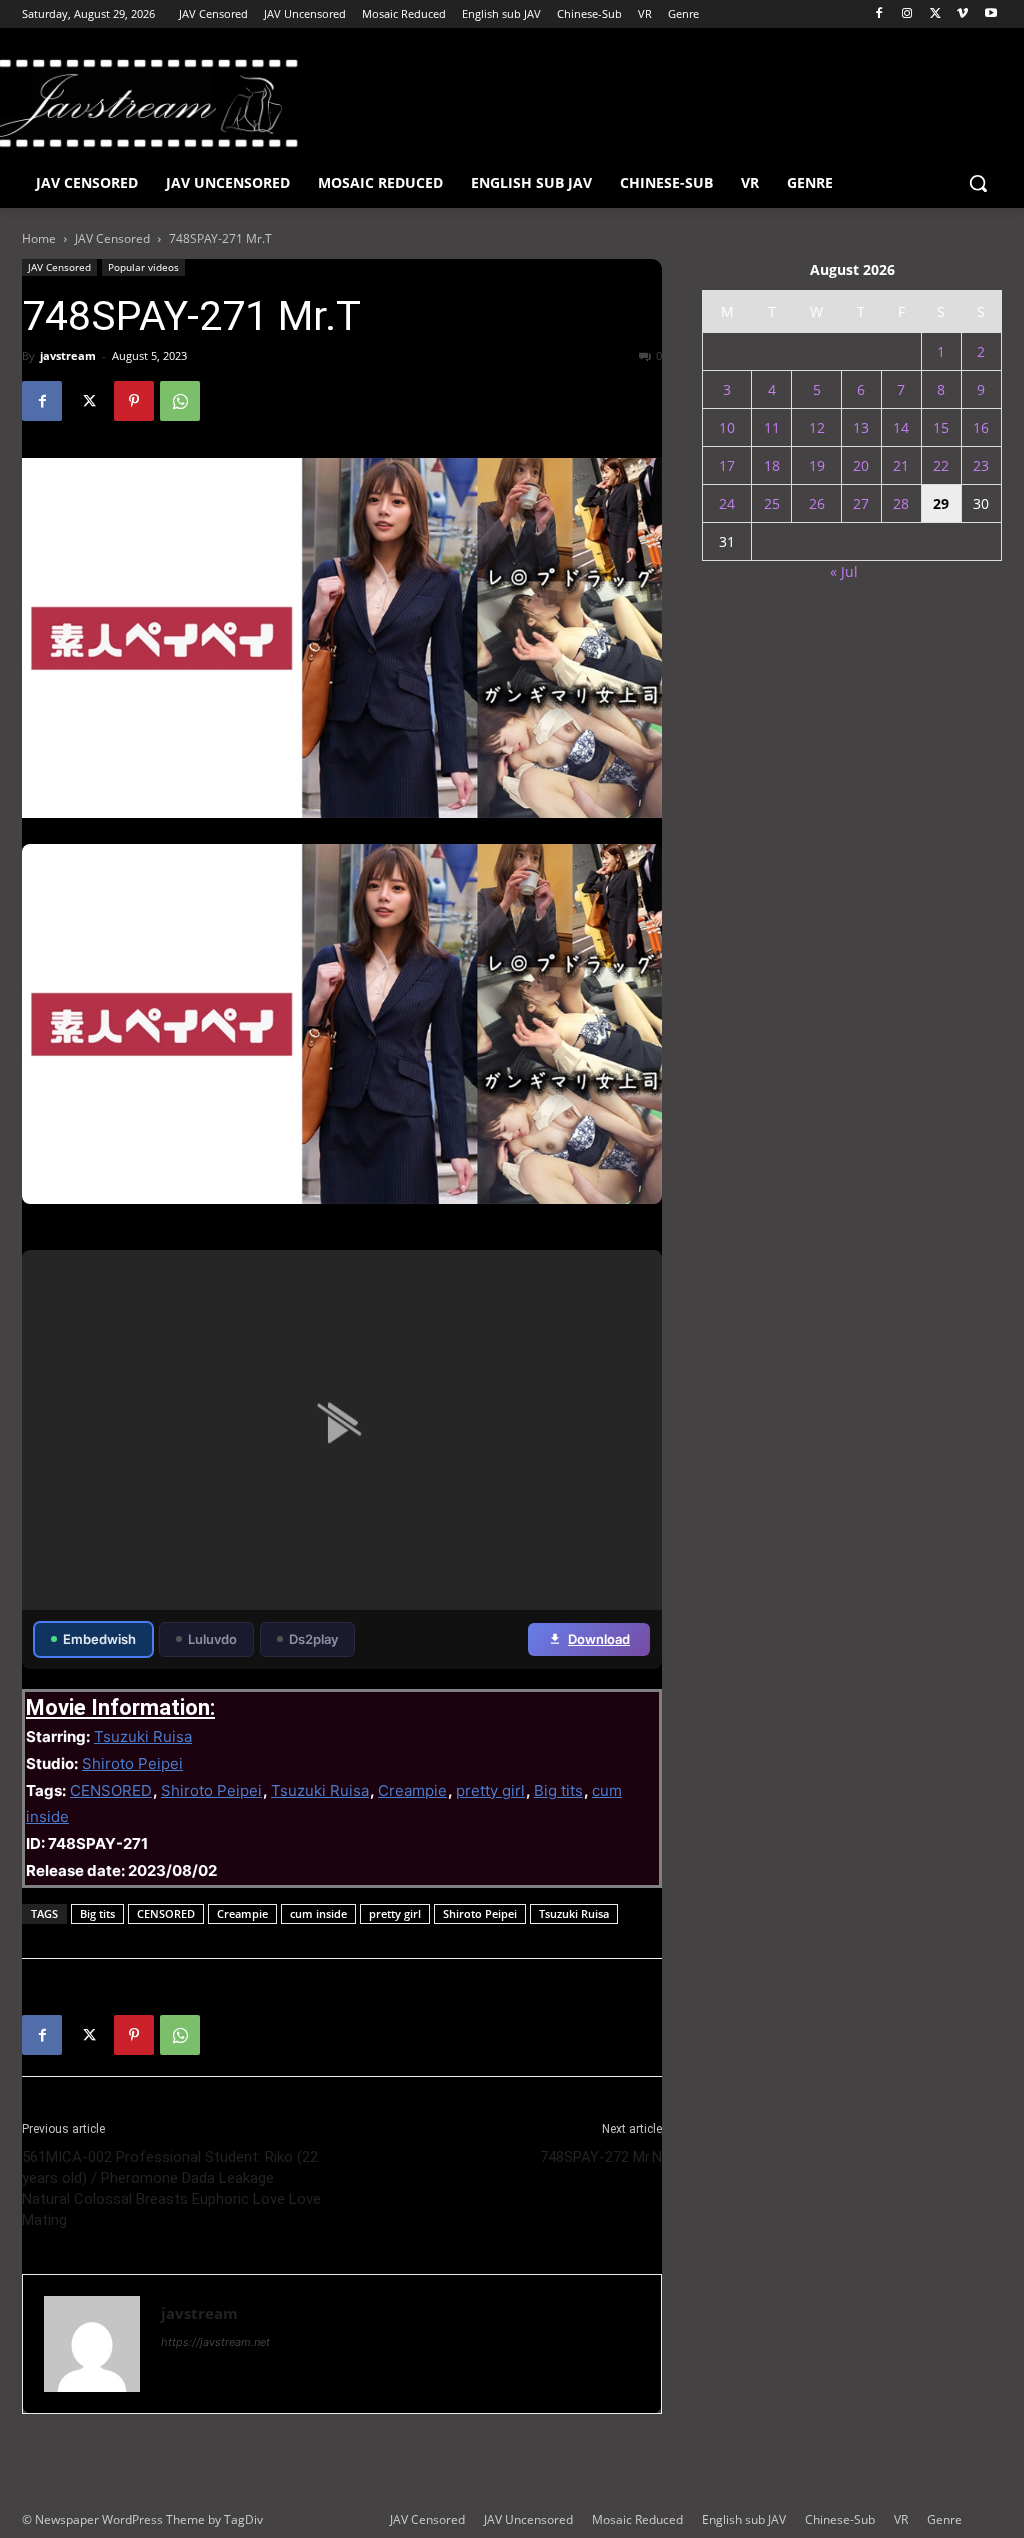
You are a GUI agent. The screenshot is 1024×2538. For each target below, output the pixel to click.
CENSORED (111, 1790)
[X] (935, 14)
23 (981, 465)
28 (901, 503)
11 (772, 427)
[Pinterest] (134, 401)
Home (39, 238)
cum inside (318, 1913)
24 (727, 503)
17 (727, 465)
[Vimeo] (962, 14)
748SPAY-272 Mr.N (601, 2157)
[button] (978, 183)
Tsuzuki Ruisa (143, 1736)
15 (941, 427)
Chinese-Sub (840, 2519)
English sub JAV (744, 2519)
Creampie (412, 1790)
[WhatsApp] (180, 401)
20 (861, 465)
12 (817, 427)
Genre (944, 2519)
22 (941, 465)
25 (772, 503)
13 (861, 427)
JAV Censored (112, 238)
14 (901, 427)
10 (727, 427)
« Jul (844, 571)
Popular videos (143, 267)
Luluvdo (212, 1639)
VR (901, 2519)
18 (772, 465)
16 (981, 427)
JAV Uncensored (528, 2519)
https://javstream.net (215, 2342)
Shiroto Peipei (132, 1763)
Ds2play (313, 1639)
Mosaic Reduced (637, 2519)
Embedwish (99, 1639)
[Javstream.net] (139, 103)
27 (861, 503)
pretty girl (490, 1790)
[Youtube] (990, 14)
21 (901, 465)
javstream (68, 355)
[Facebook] (879, 14)
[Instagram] (907, 14)
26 (817, 503)
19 (817, 465)
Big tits (558, 1790)
